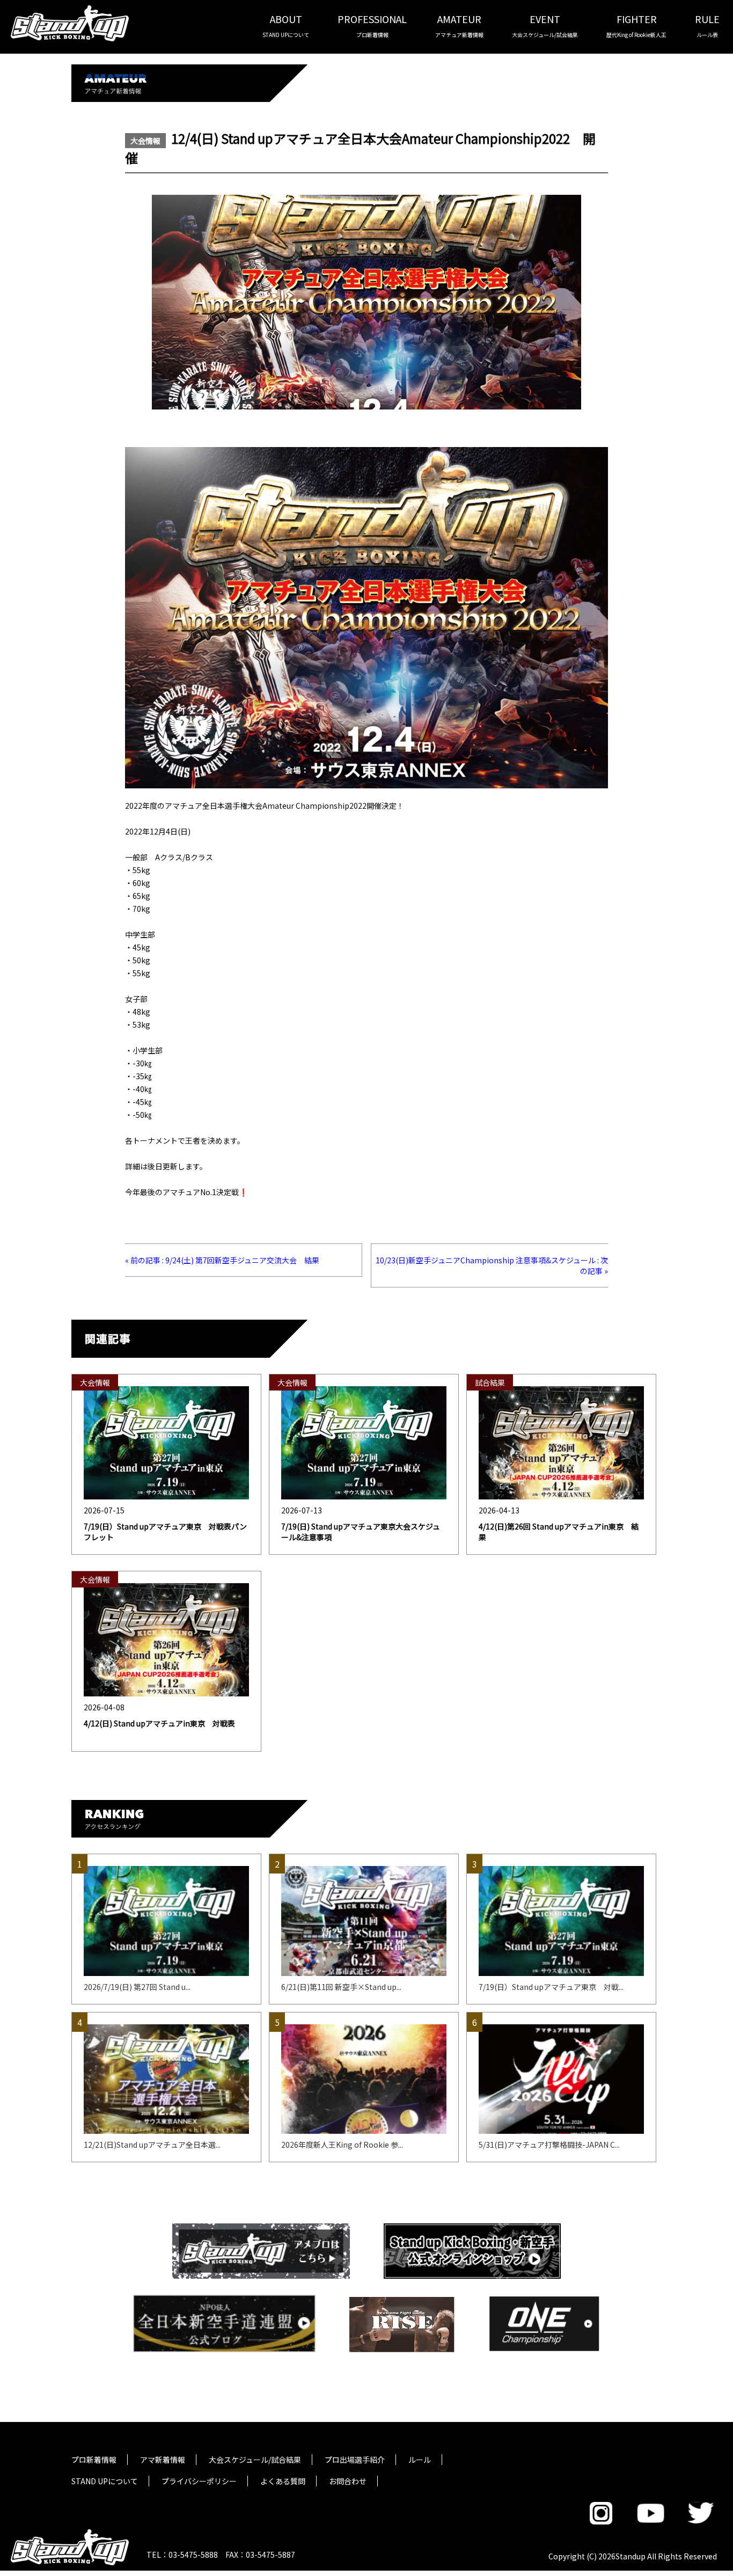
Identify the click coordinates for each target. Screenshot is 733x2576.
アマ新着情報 (163, 2460)
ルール (420, 2460)
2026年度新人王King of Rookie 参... (342, 2145)
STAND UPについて (105, 2481)
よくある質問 (283, 2481)
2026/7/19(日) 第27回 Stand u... (137, 1987)
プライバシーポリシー (199, 2481)
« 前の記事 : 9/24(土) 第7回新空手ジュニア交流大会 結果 (222, 1260)
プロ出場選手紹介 (355, 2460)
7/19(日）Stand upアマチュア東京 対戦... (551, 1987)
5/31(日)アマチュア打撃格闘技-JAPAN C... (549, 2145)
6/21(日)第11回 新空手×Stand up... (341, 1987)
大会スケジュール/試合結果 (255, 2460)
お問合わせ (348, 2481)
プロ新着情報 (94, 2460)
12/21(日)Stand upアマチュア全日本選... (152, 2145)
